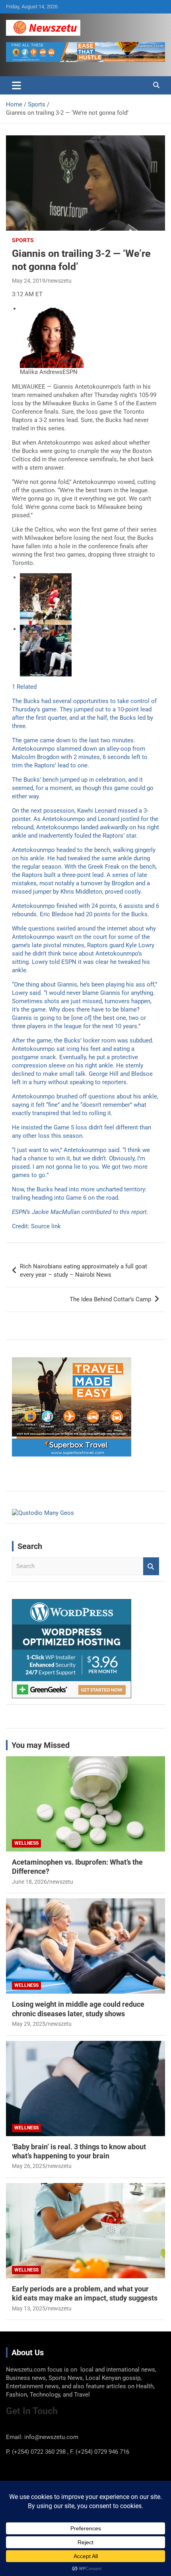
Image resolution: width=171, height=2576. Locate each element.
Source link (46, 1226)
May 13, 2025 (29, 2308)
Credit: (21, 1226)
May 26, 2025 (29, 2166)
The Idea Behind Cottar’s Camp (110, 1299)
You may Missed (41, 1745)
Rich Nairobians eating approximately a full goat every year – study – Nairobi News (84, 1271)
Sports (23, 240)
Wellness (26, 1843)
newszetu (60, 281)
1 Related (24, 687)
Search (151, 1566)
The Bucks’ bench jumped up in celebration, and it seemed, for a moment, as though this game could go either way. (83, 788)
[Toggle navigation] (17, 85)
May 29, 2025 (29, 2024)
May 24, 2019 (29, 281)
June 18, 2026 (29, 1882)
